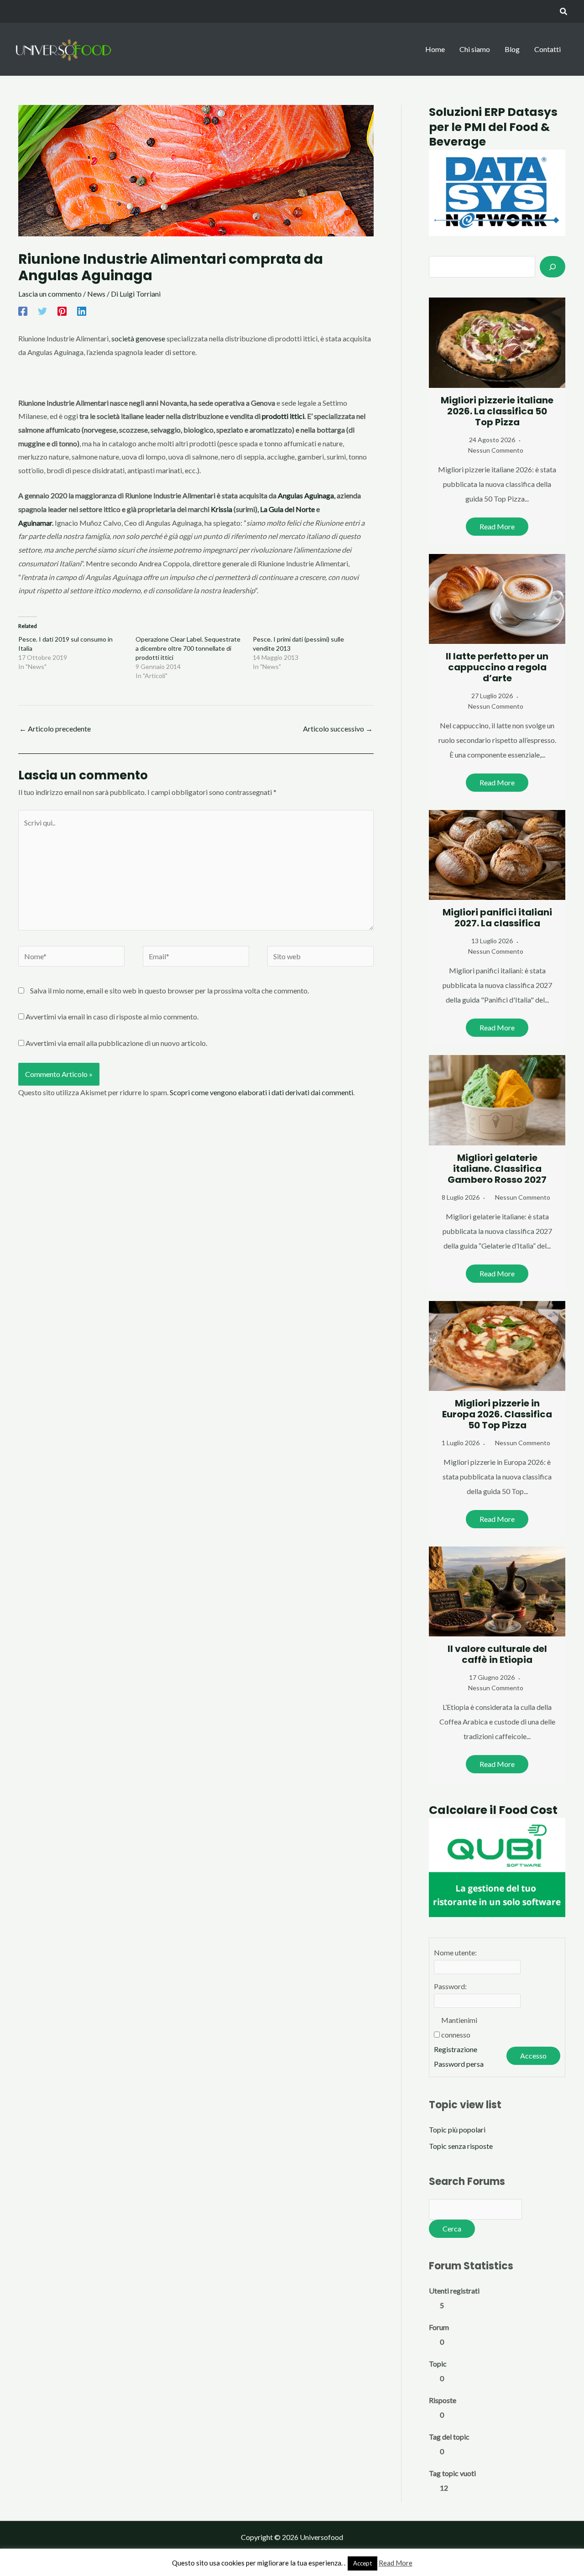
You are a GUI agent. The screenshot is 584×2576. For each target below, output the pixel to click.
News (96, 294)
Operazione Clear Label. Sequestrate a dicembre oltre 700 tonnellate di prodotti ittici (188, 648)
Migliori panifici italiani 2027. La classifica (497, 918)
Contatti (547, 49)
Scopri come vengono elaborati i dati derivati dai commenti (261, 1092)
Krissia (222, 509)
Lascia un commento (50, 294)
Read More (497, 526)
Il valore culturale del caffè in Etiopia (497, 1654)
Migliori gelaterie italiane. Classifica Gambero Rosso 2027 (497, 1169)
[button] (564, 12)
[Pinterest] (62, 311)
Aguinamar (35, 523)
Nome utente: (455, 1952)
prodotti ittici (283, 416)
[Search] (553, 266)
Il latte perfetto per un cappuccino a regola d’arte (497, 667)
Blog (512, 49)
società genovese (138, 338)
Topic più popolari (457, 2129)
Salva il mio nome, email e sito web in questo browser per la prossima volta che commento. (169, 990)
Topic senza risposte (461, 2146)
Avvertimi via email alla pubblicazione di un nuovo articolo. (116, 1043)
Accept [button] (362, 2563)
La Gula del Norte (287, 509)
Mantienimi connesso (459, 2027)
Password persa (459, 2064)
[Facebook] (23, 311)
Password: (450, 1986)
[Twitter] (42, 311)
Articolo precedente (55, 729)
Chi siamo (475, 49)
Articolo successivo (338, 729)
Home (435, 49)
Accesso (533, 2056)
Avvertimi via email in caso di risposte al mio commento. (112, 1016)
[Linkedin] (82, 311)
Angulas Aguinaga (306, 495)
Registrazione (456, 2049)
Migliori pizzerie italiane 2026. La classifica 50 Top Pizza (497, 411)
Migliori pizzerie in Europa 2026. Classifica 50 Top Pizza (497, 1414)
